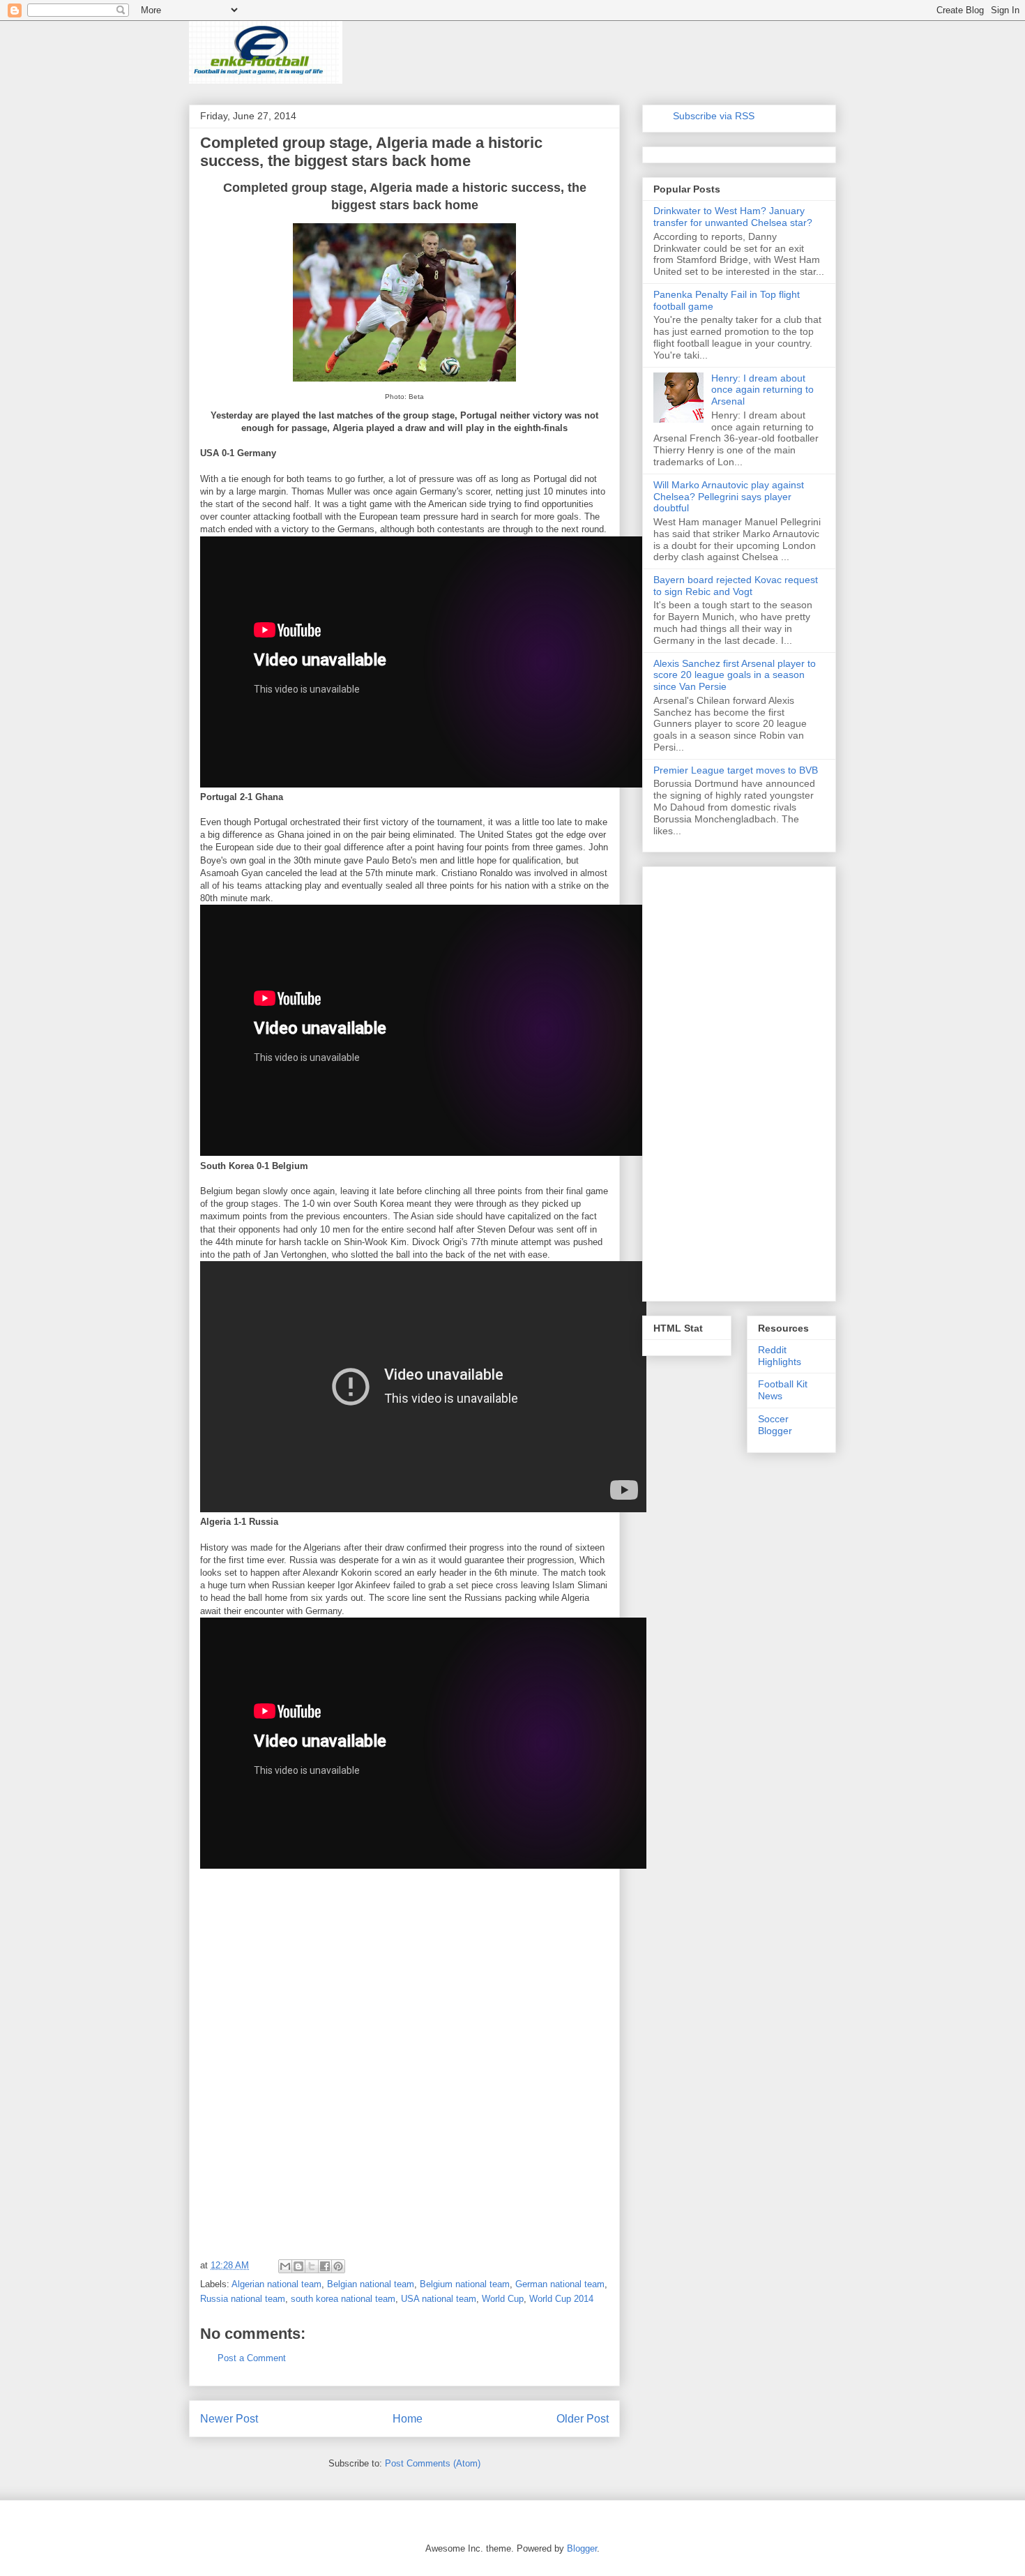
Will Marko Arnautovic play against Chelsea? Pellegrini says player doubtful (729, 497)
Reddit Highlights (780, 1356)
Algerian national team (276, 2284)
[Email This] (285, 2266)
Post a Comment (252, 2358)
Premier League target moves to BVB (736, 770)
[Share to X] (312, 2266)
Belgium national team (465, 2284)
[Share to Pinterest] (338, 2266)
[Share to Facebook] (325, 2266)
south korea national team (343, 2299)
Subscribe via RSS (714, 116)
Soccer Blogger (775, 1425)
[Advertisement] (305, 1972)
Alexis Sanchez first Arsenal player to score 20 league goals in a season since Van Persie (735, 675)
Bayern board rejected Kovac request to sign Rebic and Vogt (736, 586)
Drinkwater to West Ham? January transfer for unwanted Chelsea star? (733, 217)
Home (408, 2419)
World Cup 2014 (561, 2299)
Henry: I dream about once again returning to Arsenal (762, 390)
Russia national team (243, 2299)
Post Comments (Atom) (433, 2463)
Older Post (583, 2419)
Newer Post (229, 2419)
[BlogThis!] (298, 2266)
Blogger (582, 2548)
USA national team (439, 2299)
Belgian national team (371, 2284)
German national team (560, 2284)
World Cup (503, 2299)
